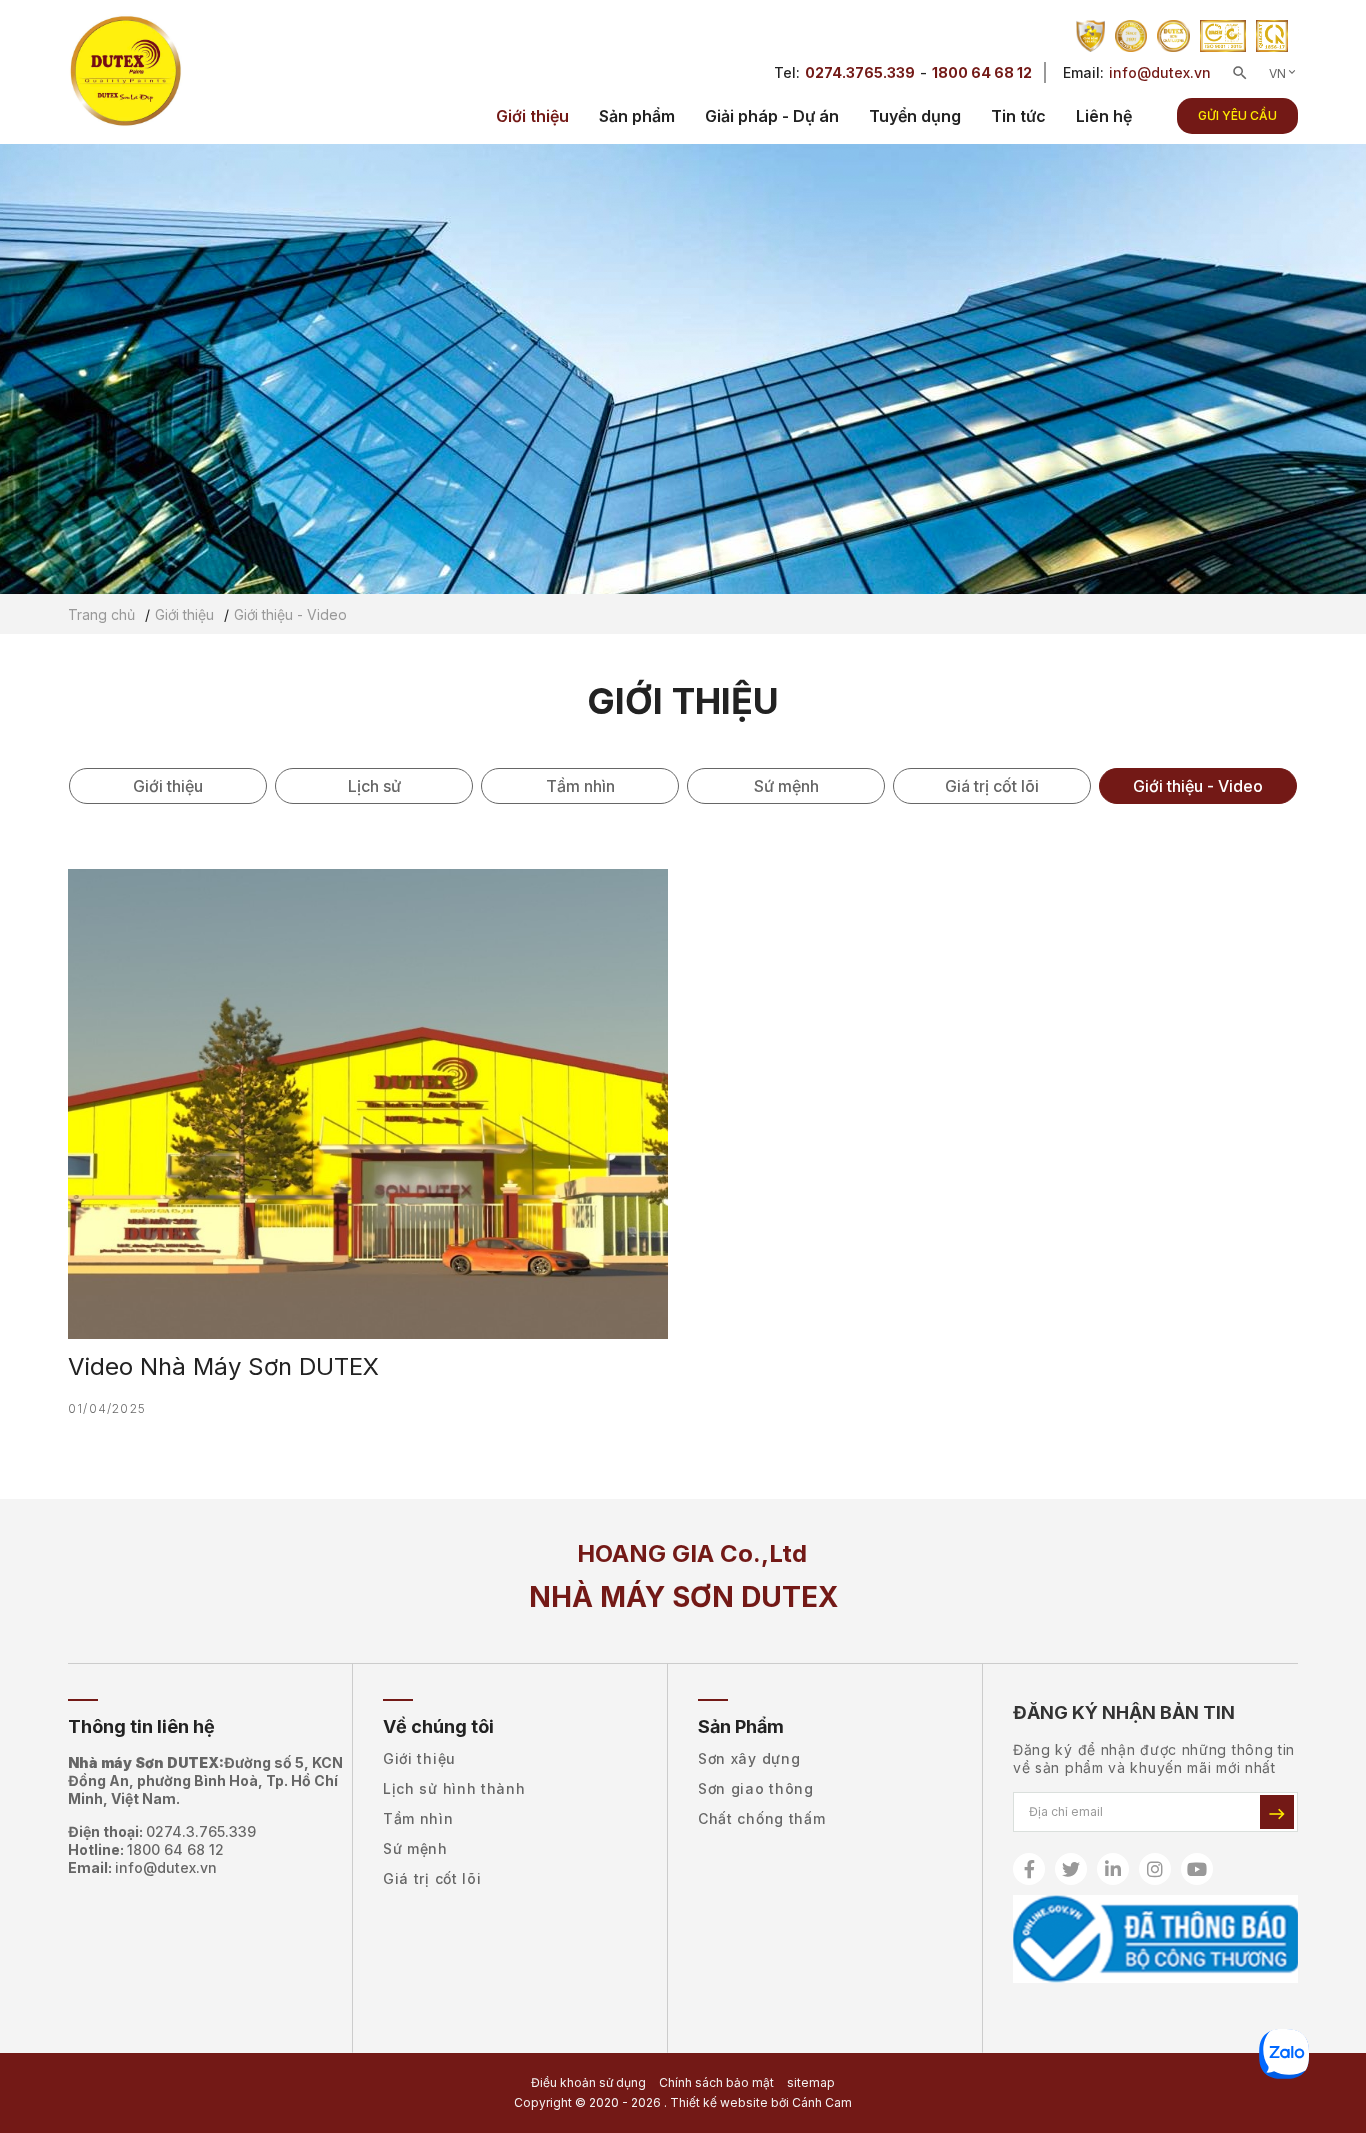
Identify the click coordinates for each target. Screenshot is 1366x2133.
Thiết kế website (719, 2102)
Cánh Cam (822, 2102)
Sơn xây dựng (749, 1758)
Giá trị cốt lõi (992, 786)
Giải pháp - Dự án (772, 116)
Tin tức (1018, 116)
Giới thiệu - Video (1198, 786)
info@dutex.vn (1160, 72)
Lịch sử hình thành (454, 1788)
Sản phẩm (637, 116)
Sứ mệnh (786, 786)
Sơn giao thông (756, 1788)
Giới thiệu (532, 116)
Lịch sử (374, 786)
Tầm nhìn (580, 786)
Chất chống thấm (762, 1818)
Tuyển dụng (915, 116)
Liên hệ (1104, 116)
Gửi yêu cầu (1237, 115)
